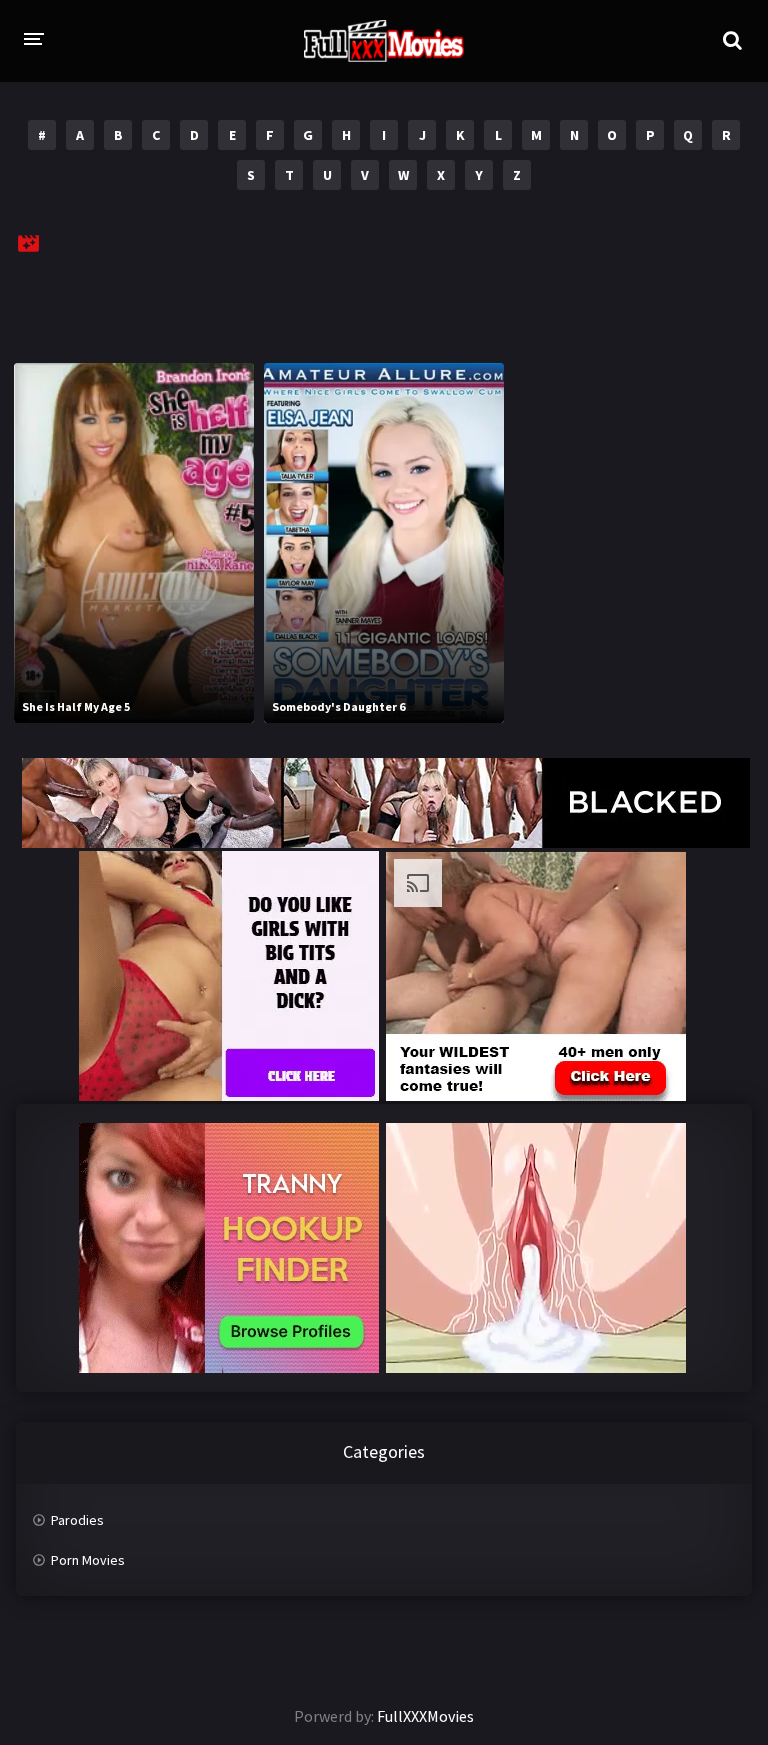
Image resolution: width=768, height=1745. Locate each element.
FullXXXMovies (425, 1716)
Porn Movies (88, 1560)
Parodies (77, 1520)
